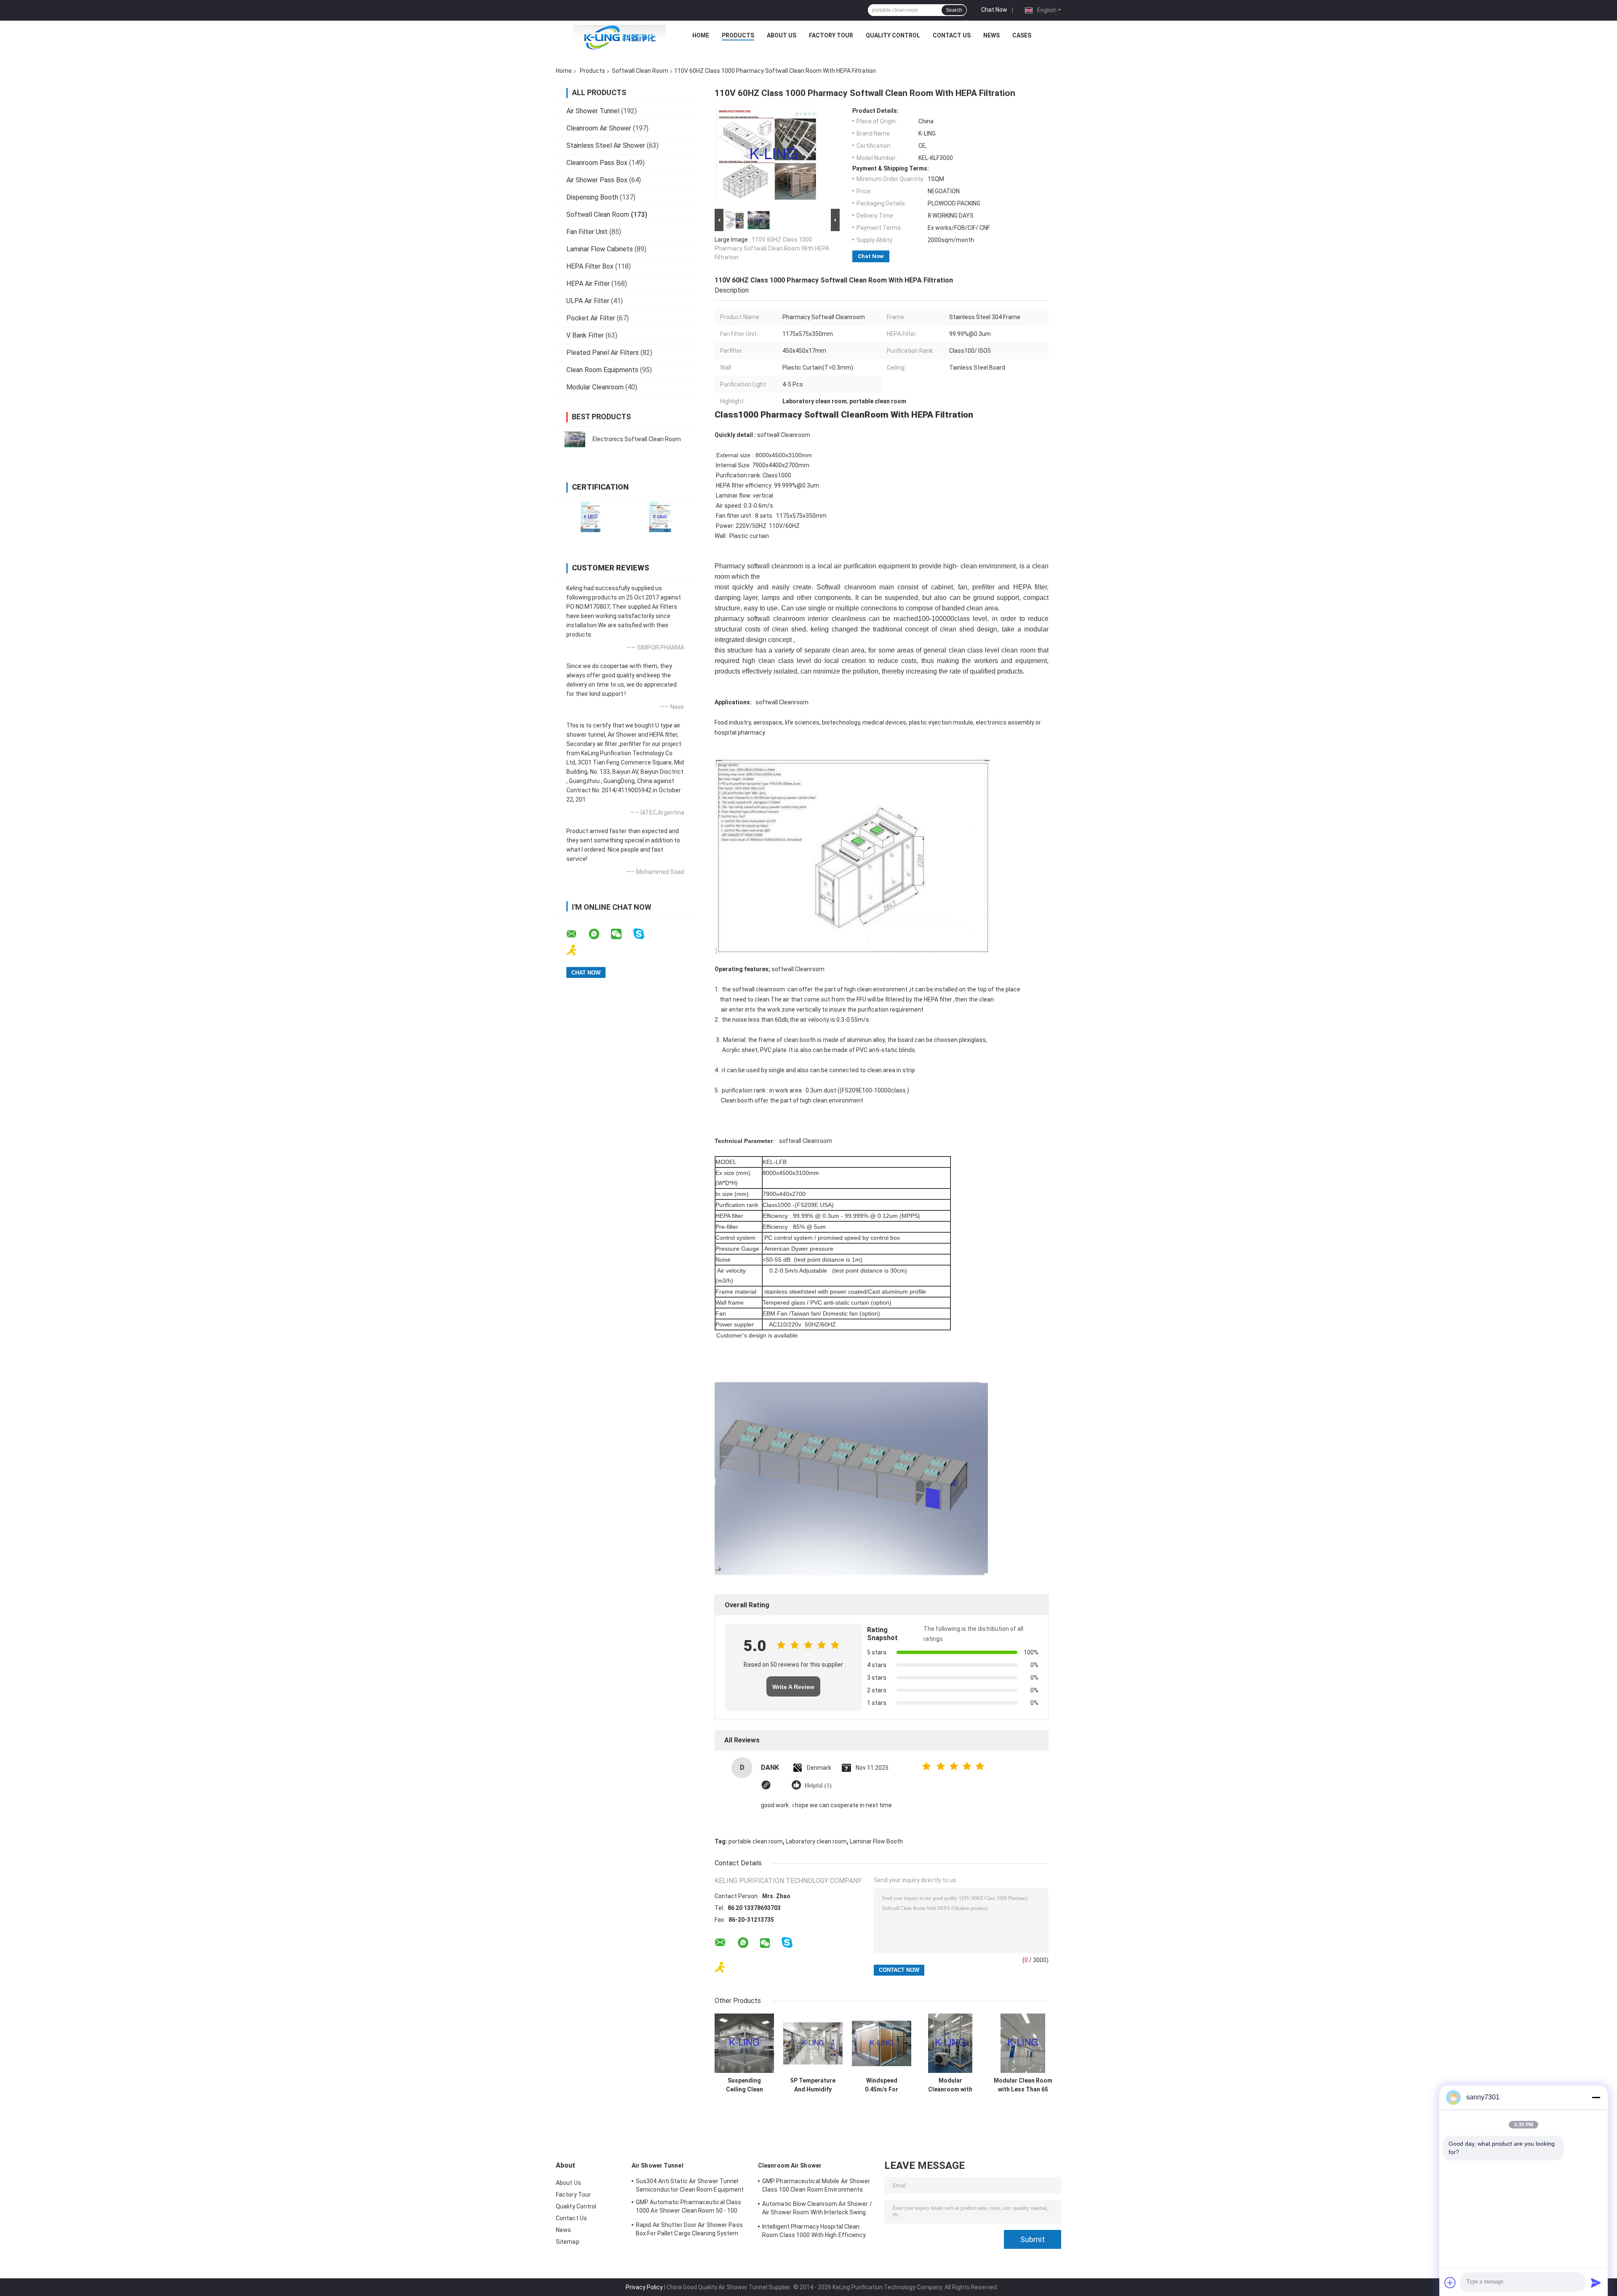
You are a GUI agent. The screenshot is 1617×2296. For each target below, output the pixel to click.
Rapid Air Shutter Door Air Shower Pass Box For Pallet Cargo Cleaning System (689, 2229)
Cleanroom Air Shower (599, 128)
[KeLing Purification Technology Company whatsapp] (599, 934)
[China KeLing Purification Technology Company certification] (591, 517)
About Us (782, 35)
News (991, 35)
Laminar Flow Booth (876, 1841)
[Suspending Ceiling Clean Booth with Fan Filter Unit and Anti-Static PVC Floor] (744, 2043)
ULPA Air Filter (588, 301)
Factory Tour (831, 35)
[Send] (1596, 2283)
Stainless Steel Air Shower (606, 145)
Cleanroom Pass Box (597, 163)
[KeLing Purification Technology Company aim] (577, 950)
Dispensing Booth (592, 197)
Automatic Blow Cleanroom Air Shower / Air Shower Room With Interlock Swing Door (817, 2209)
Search (954, 10)
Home (701, 35)
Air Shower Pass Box (597, 180)
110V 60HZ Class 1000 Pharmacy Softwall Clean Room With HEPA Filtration (772, 248)
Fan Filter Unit (587, 232)
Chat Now (994, 10)
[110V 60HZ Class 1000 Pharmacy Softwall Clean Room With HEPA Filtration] (774, 157)
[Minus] (1596, 2097)
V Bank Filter (585, 335)
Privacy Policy (644, 2287)
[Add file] (1450, 2283)
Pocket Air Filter (591, 318)
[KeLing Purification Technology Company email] (577, 934)
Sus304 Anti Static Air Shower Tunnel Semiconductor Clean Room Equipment (690, 2185)
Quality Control (893, 35)
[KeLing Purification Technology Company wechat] (622, 934)
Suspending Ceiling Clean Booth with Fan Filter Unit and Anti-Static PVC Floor (744, 2085)
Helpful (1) (818, 1786)
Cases (1022, 35)
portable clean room (756, 1841)
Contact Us (952, 35)
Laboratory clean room (816, 1841)
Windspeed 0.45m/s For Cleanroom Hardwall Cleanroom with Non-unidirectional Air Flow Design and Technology (882, 2085)
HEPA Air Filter (588, 284)
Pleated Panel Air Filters (603, 353)
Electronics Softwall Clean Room (637, 439)
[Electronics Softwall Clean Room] (575, 439)
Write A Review (793, 1687)
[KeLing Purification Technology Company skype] (644, 934)
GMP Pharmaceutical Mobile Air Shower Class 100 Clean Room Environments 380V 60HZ (816, 2187)
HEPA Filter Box (590, 266)
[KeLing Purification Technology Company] (619, 37)
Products (738, 35)
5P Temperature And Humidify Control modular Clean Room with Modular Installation (813, 2085)
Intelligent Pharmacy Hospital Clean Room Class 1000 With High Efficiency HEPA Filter (814, 2232)
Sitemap (568, 2242)
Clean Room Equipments (602, 370)
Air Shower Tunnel (593, 111)
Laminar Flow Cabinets (600, 249)
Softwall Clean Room (640, 71)
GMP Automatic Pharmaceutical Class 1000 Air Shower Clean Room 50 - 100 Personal (688, 2208)
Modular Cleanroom (595, 387)
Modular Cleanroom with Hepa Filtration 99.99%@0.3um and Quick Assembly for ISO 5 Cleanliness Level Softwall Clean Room (950, 2085)
